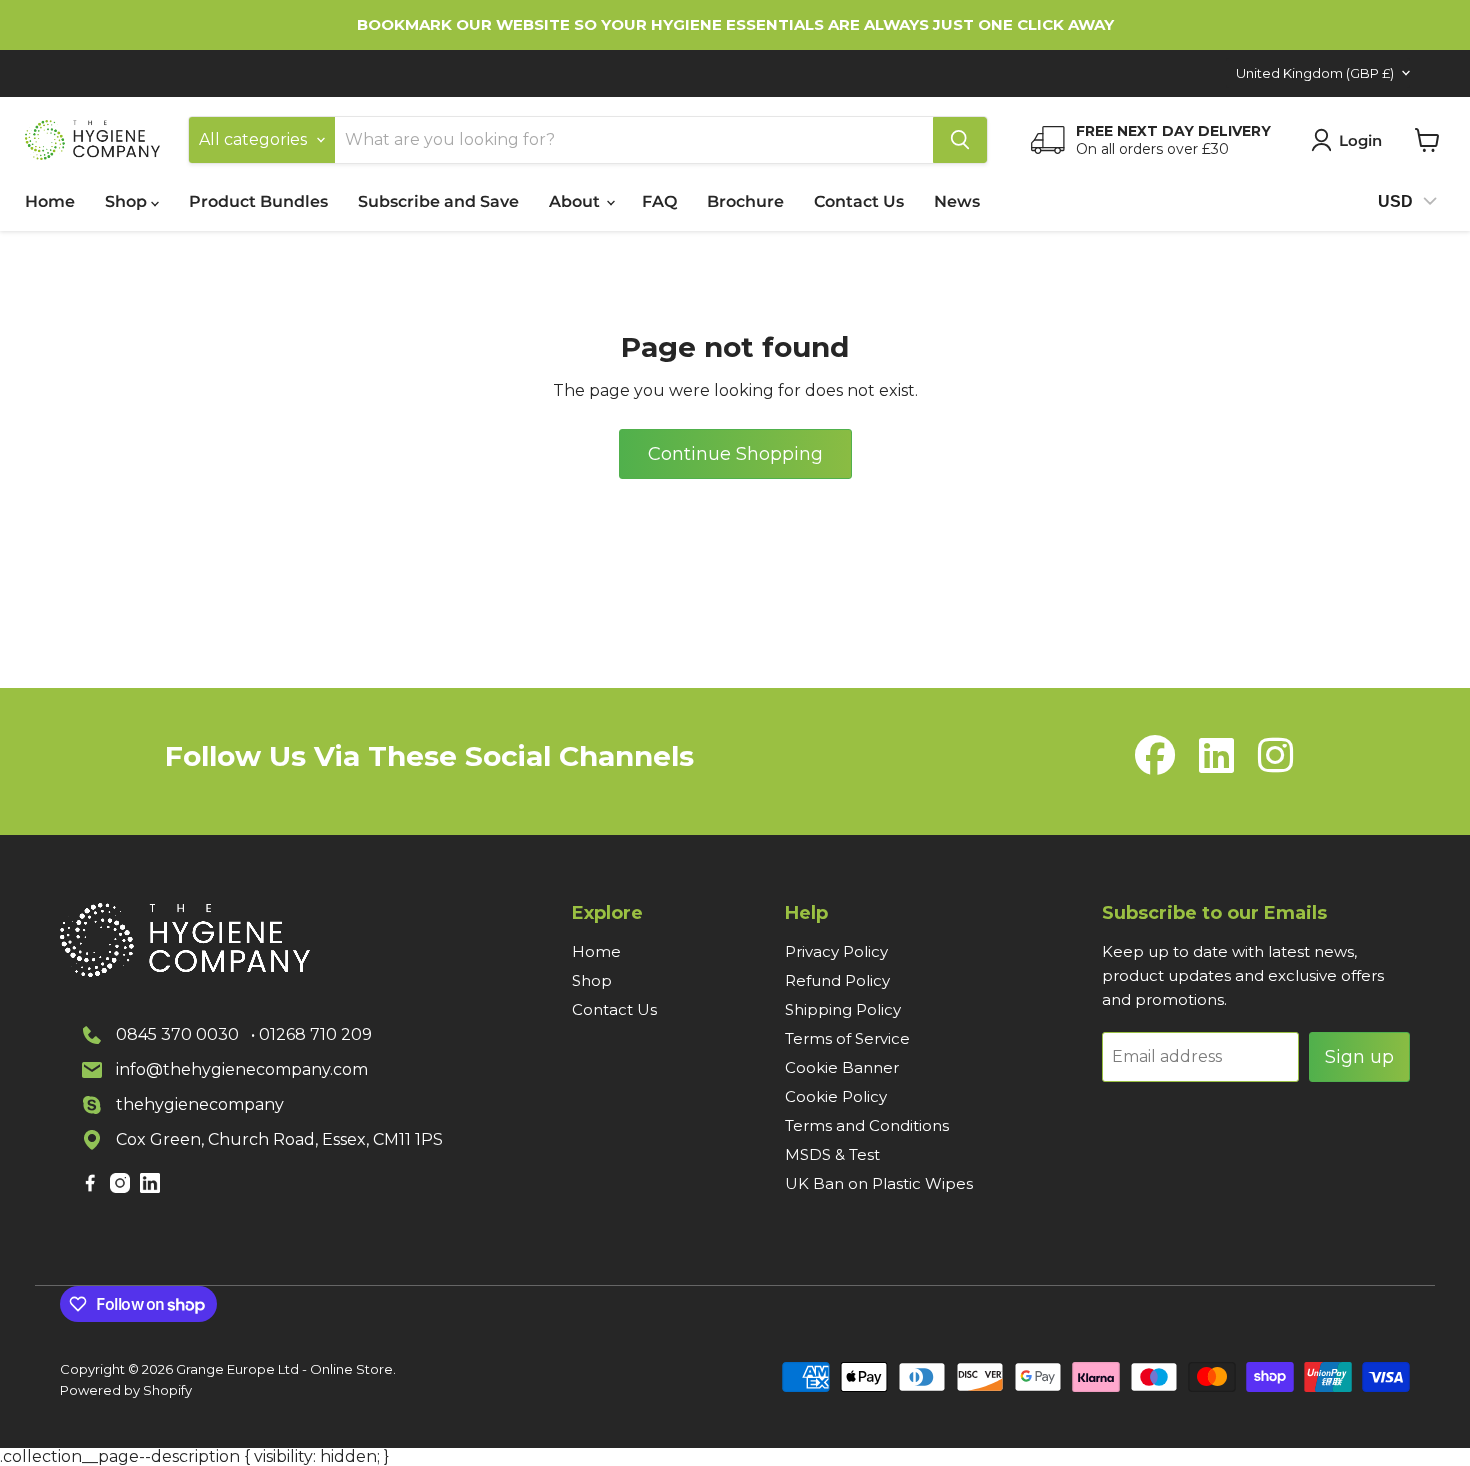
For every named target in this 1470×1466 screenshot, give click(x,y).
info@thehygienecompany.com (242, 1069)
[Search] (960, 140)
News (957, 201)
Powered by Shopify (126, 1390)
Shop (128, 201)
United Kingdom (1315, 73)
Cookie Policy (836, 1096)
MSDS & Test (832, 1154)
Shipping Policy (843, 1009)
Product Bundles (258, 201)
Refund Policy (837, 980)
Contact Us (859, 201)
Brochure (745, 201)
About (576, 201)
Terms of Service (847, 1038)
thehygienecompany (200, 1104)
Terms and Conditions (867, 1125)
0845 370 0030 (177, 1034)
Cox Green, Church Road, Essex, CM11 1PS (279, 1139)
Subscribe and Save (438, 201)
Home (50, 201)
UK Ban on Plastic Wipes (879, 1183)
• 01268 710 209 (311, 1034)
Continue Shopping (735, 454)
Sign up (1359, 1057)
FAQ (659, 201)
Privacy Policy (836, 951)
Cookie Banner (842, 1067)
